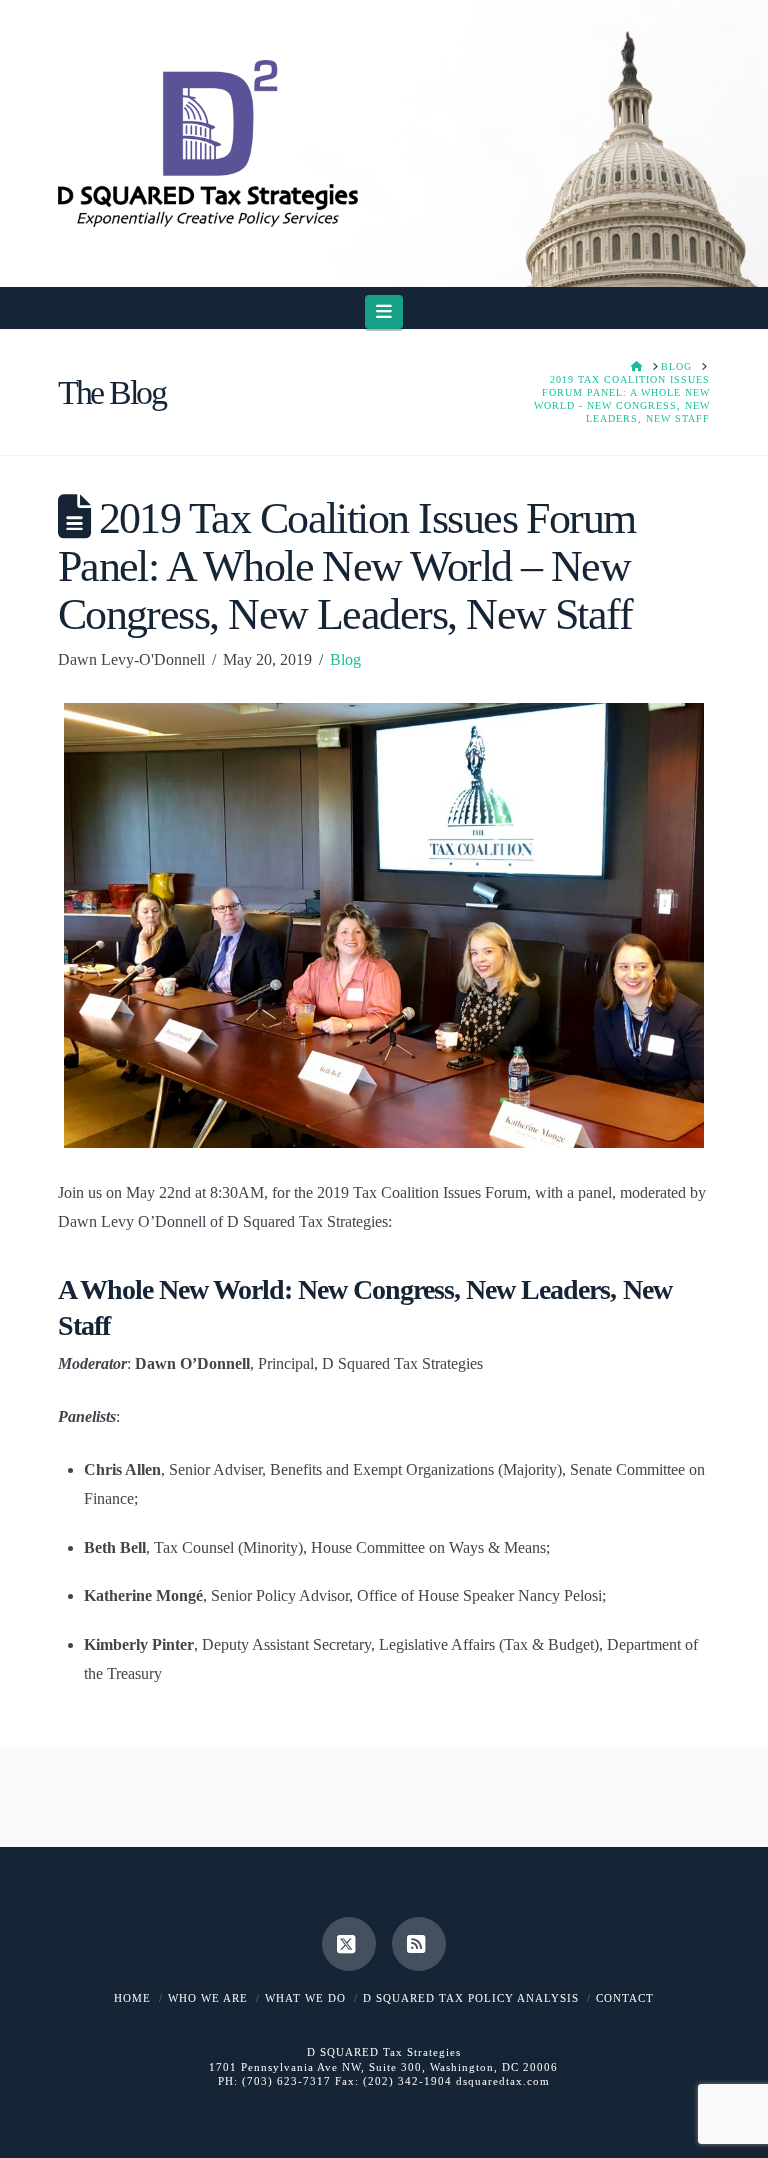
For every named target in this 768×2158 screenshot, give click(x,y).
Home (132, 1998)
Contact (625, 1998)
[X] (349, 1944)
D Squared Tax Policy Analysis (471, 1998)
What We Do (305, 1998)
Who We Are (208, 1998)
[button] (384, 312)
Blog (345, 659)
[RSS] (419, 1944)
